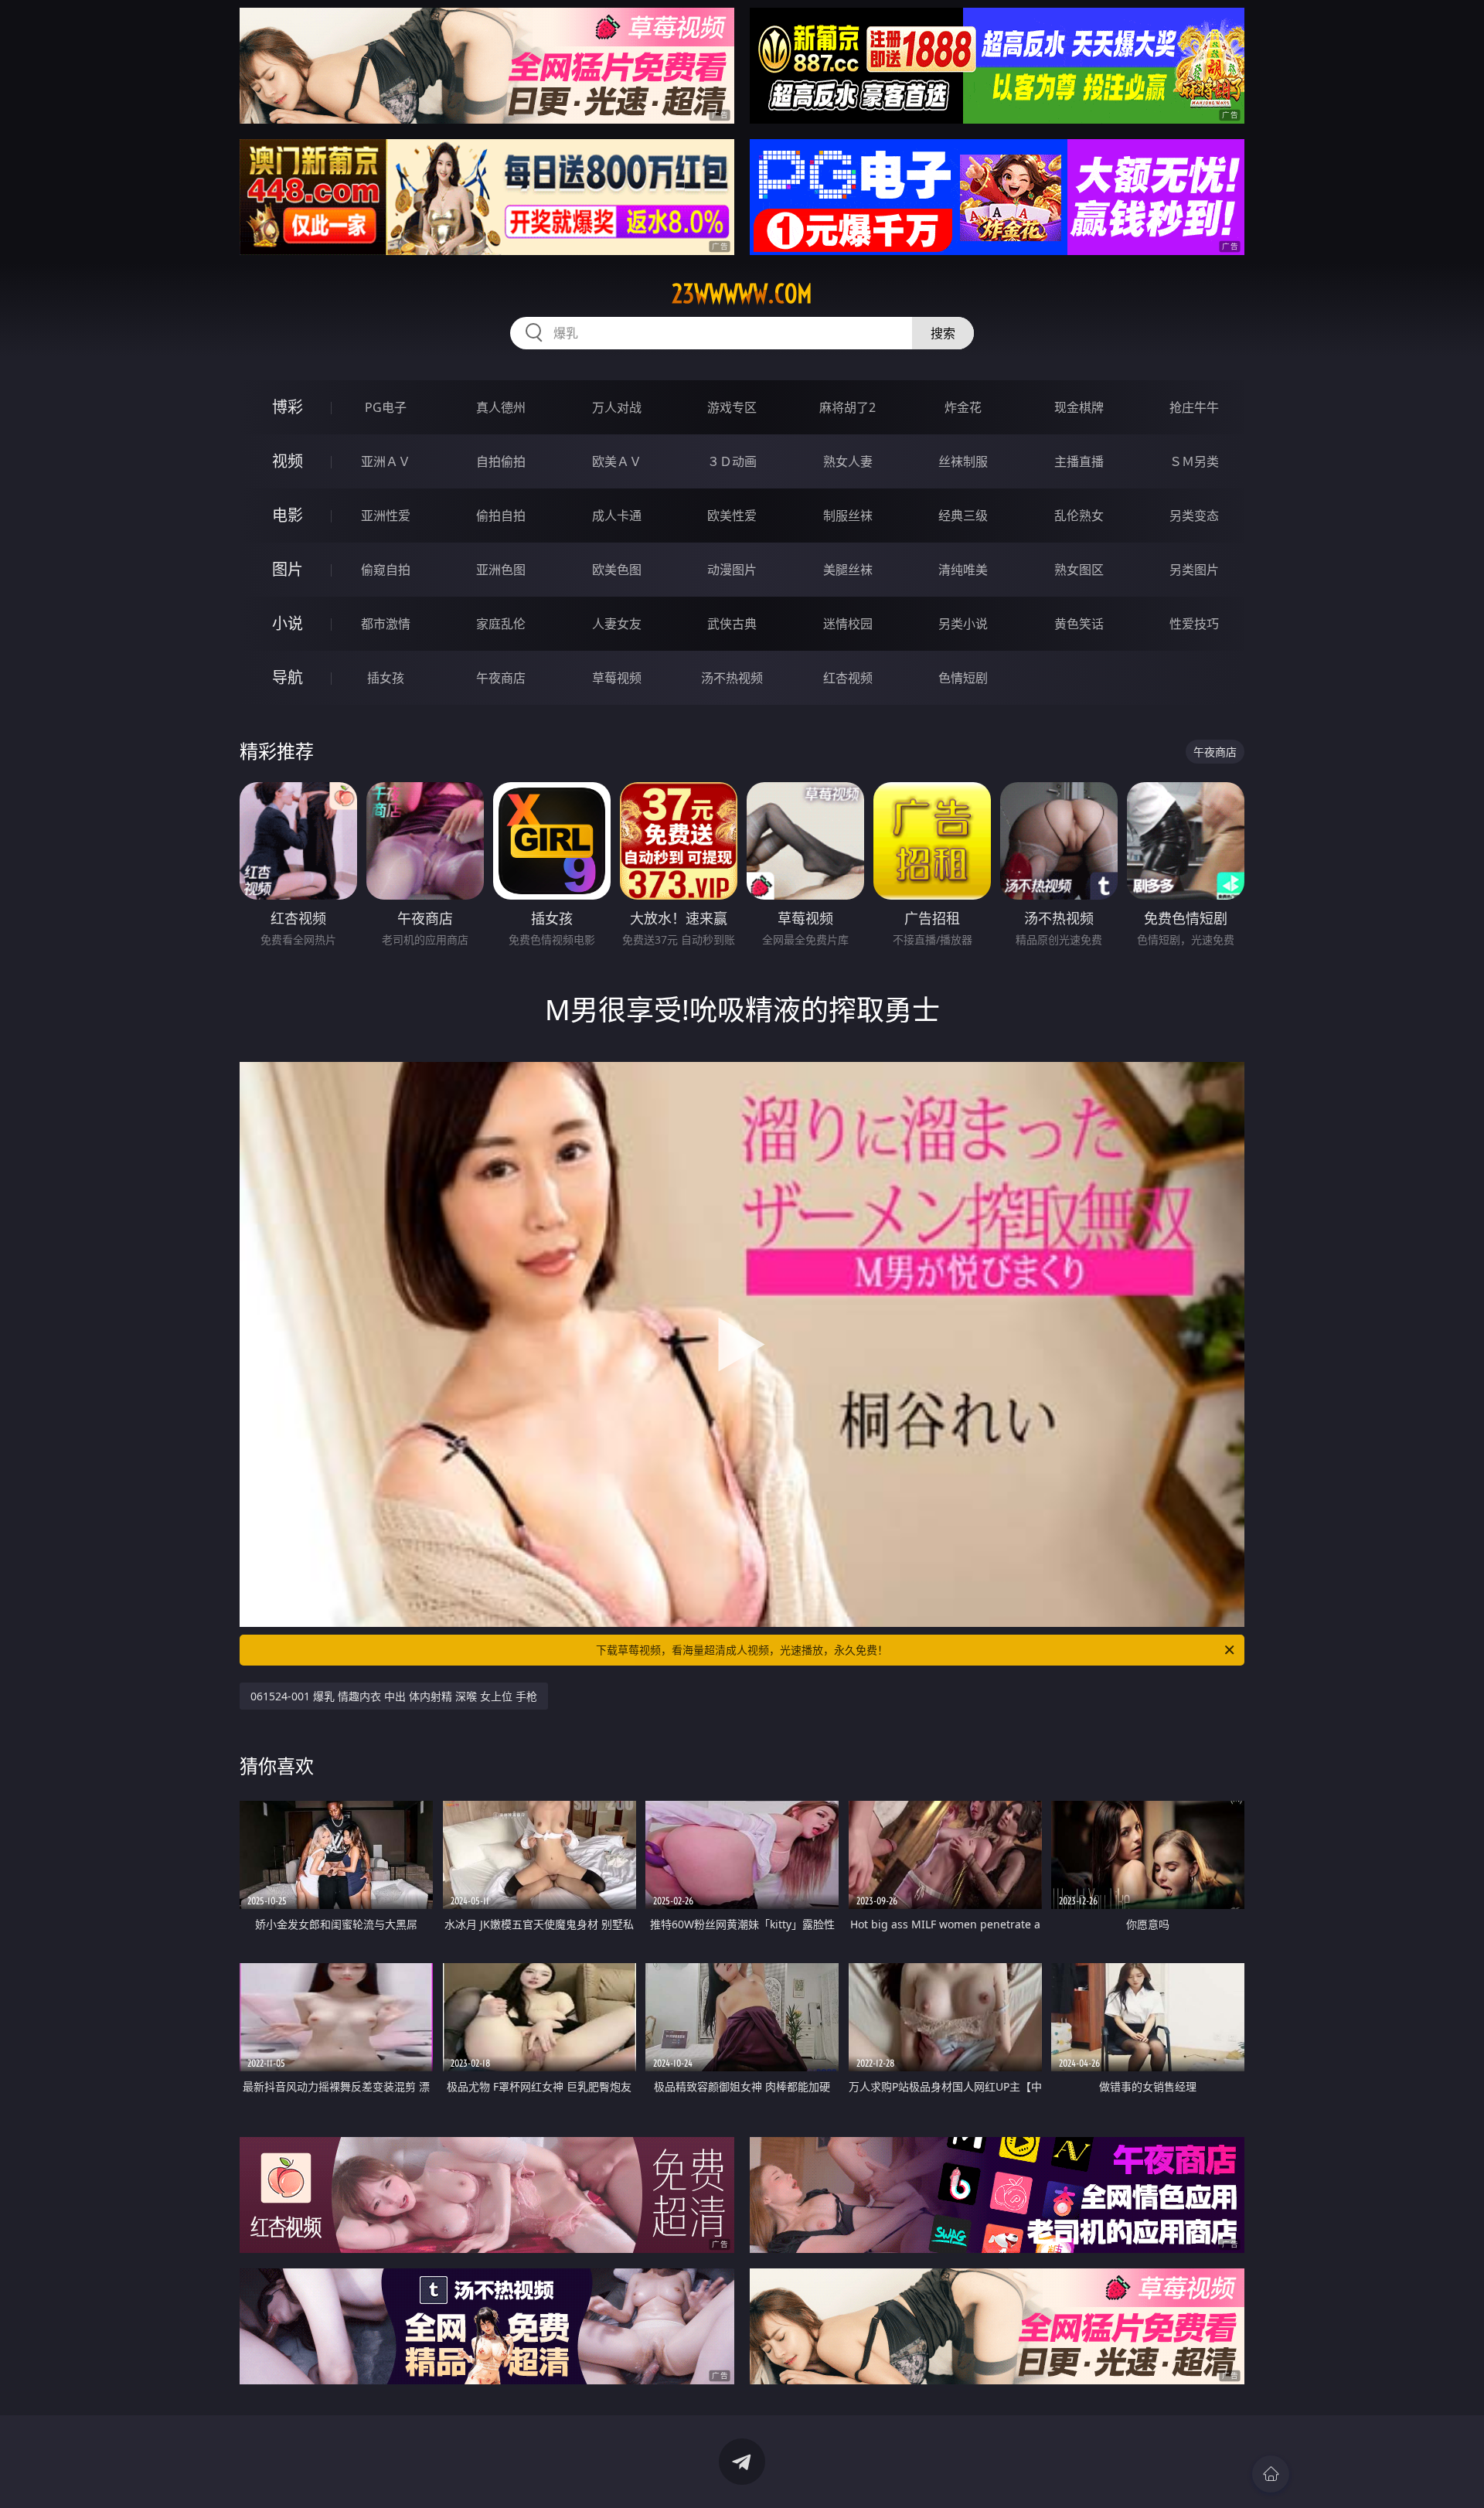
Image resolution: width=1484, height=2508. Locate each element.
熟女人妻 (848, 461)
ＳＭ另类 (1194, 461)
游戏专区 (732, 407)
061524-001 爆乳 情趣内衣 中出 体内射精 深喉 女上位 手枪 (394, 1696)
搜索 (943, 333)
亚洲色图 (501, 570)
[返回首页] (1271, 2474)
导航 (288, 677)
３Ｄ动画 (732, 461)
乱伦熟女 (1079, 516)
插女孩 (386, 678)
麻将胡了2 (848, 407)
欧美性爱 (732, 516)
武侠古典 (732, 624)
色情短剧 (963, 678)
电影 (288, 515)
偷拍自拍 (501, 516)
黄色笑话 (1079, 624)
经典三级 (963, 516)
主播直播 (1079, 461)
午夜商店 (501, 678)
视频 (288, 461)
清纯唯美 (963, 570)
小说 (288, 623)
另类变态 (1194, 516)
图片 (288, 569)
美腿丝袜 (848, 570)
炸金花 (963, 407)
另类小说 (963, 624)
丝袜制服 (963, 461)
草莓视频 (617, 678)
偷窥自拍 (386, 570)
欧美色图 (617, 570)
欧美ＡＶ (617, 461)
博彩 (288, 407)
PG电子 (386, 407)
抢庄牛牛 (1194, 407)
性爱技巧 (1194, 624)
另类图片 (1194, 570)
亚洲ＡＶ (386, 461)
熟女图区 (1079, 570)
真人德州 (501, 407)
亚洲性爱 (386, 516)
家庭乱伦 (501, 624)
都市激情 (386, 624)
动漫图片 (732, 570)
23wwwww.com (742, 294)
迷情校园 (848, 624)
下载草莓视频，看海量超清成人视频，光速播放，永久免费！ (742, 1650)
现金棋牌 (1079, 407)
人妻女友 (617, 624)
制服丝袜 (848, 516)
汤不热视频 (732, 678)
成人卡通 (617, 516)
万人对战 (617, 407)
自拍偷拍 (501, 461)
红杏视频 (848, 678)
